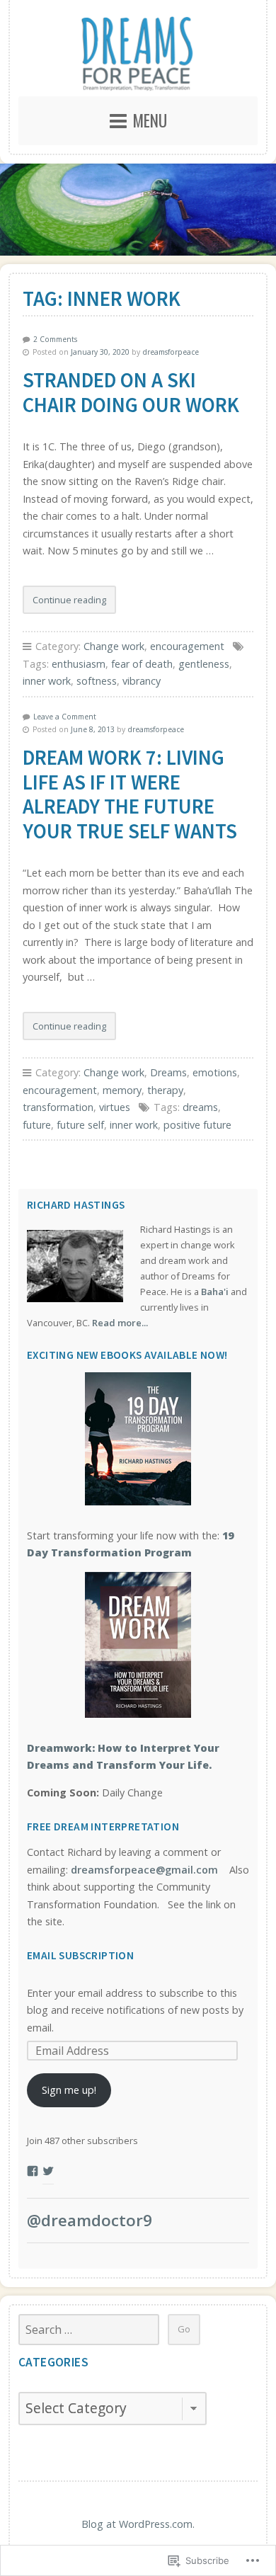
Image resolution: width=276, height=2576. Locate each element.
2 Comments (55, 339)
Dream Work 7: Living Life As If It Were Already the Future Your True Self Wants (130, 794)
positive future (197, 1125)
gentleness (204, 664)
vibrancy (142, 681)
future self (80, 1125)
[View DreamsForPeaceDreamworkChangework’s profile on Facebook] (33, 2171)
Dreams (168, 1072)
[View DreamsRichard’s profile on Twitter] (48, 2171)
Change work (114, 646)
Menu (150, 120)
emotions (215, 1072)
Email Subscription (80, 1955)
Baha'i (215, 1292)
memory (122, 1090)
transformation (58, 1107)
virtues (115, 1107)
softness (97, 681)
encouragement (187, 646)
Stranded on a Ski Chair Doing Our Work (131, 393)
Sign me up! (69, 2090)
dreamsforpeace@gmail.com (144, 1870)
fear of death (142, 664)
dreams (200, 1107)
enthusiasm (79, 664)
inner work (47, 681)
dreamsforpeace (171, 352)
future (37, 1125)
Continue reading (64, 604)
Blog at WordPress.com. (138, 2524)
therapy (165, 1090)
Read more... (120, 1323)
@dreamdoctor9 (90, 2220)
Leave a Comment (65, 717)
